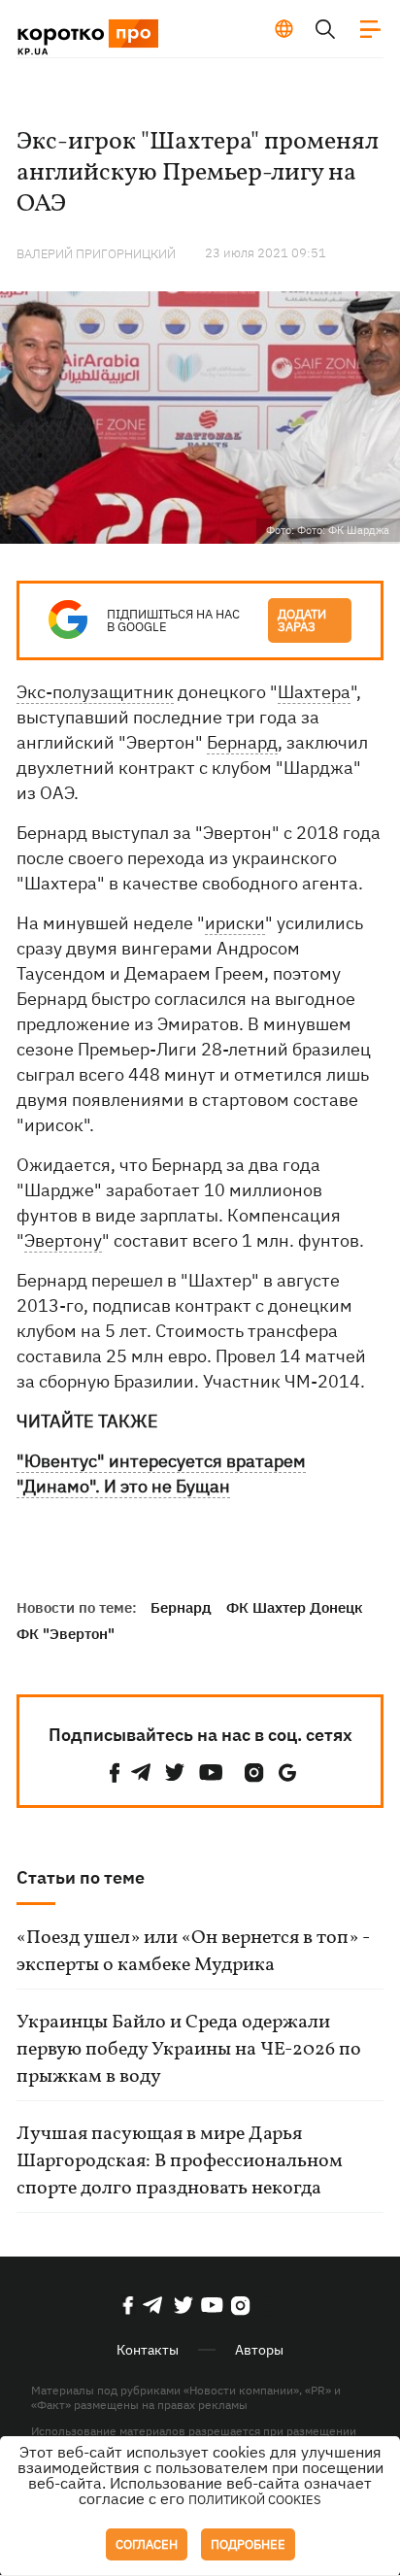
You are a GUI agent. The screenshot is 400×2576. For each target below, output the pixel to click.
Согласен (147, 2544)
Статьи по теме (81, 1877)
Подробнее (248, 2544)
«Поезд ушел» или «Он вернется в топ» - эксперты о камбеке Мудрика (193, 1952)
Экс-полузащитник (95, 692)
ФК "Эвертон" (66, 1634)
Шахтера (314, 692)
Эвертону (63, 1240)
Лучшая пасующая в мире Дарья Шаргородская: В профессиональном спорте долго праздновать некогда (180, 2161)
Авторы (259, 2350)
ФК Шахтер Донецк (295, 1607)
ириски (235, 923)
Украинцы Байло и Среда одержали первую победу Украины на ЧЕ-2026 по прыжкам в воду (189, 2050)
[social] (115, 1773)
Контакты (148, 2350)
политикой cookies (255, 2500)
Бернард (242, 742)
